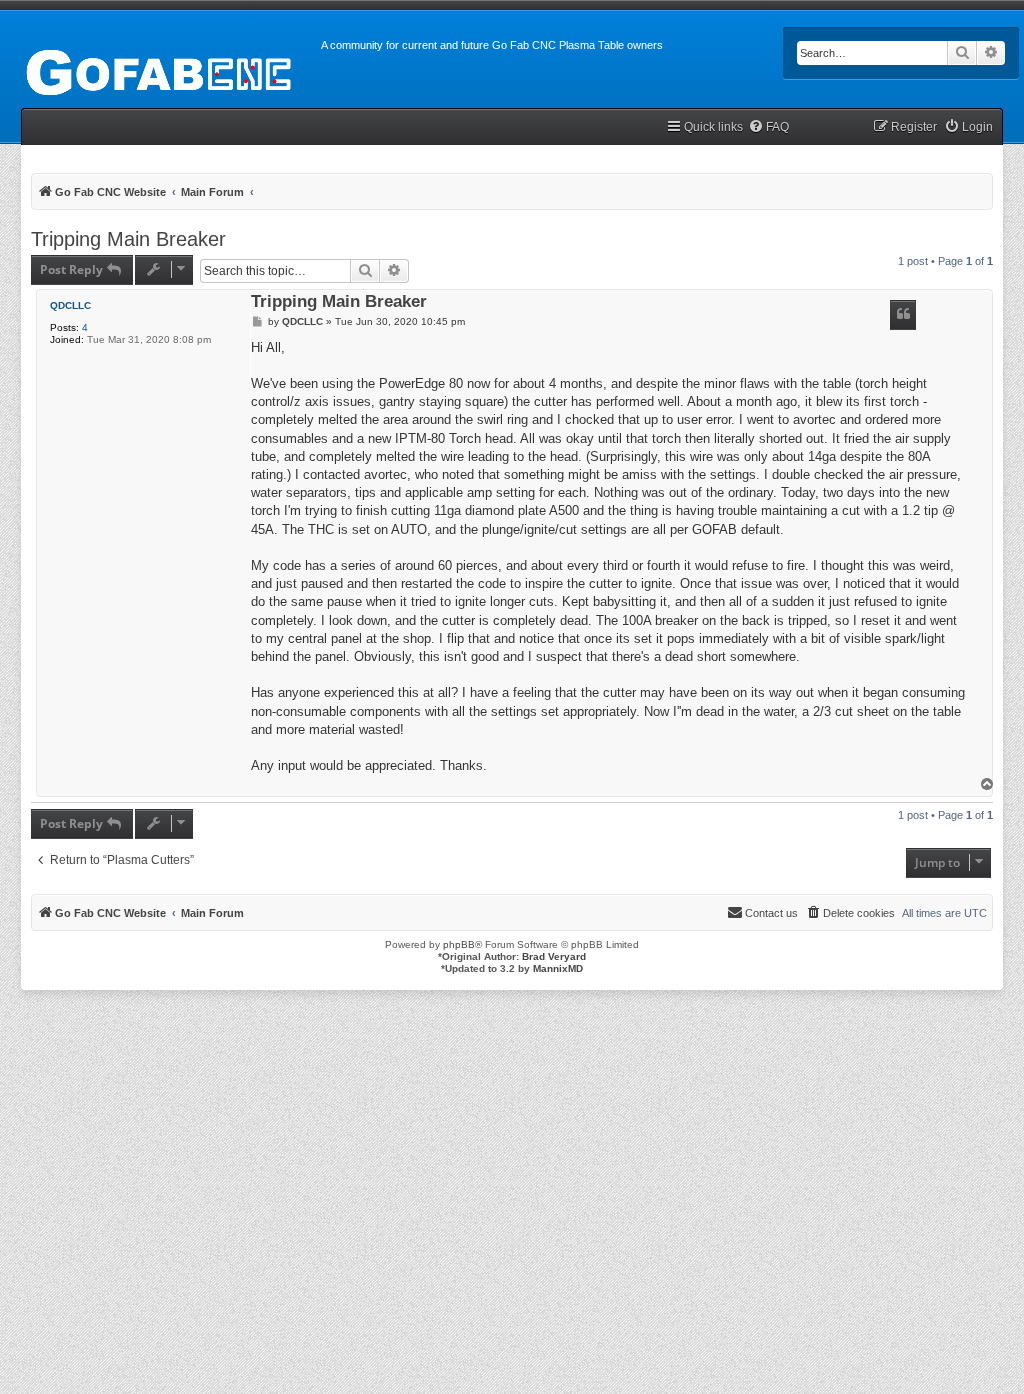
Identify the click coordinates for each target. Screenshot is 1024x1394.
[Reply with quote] (903, 315)
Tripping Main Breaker (128, 239)
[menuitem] (768, 127)
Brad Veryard (554, 956)
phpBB (459, 944)
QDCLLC (70, 305)
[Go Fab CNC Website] (160, 70)
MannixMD (558, 968)
